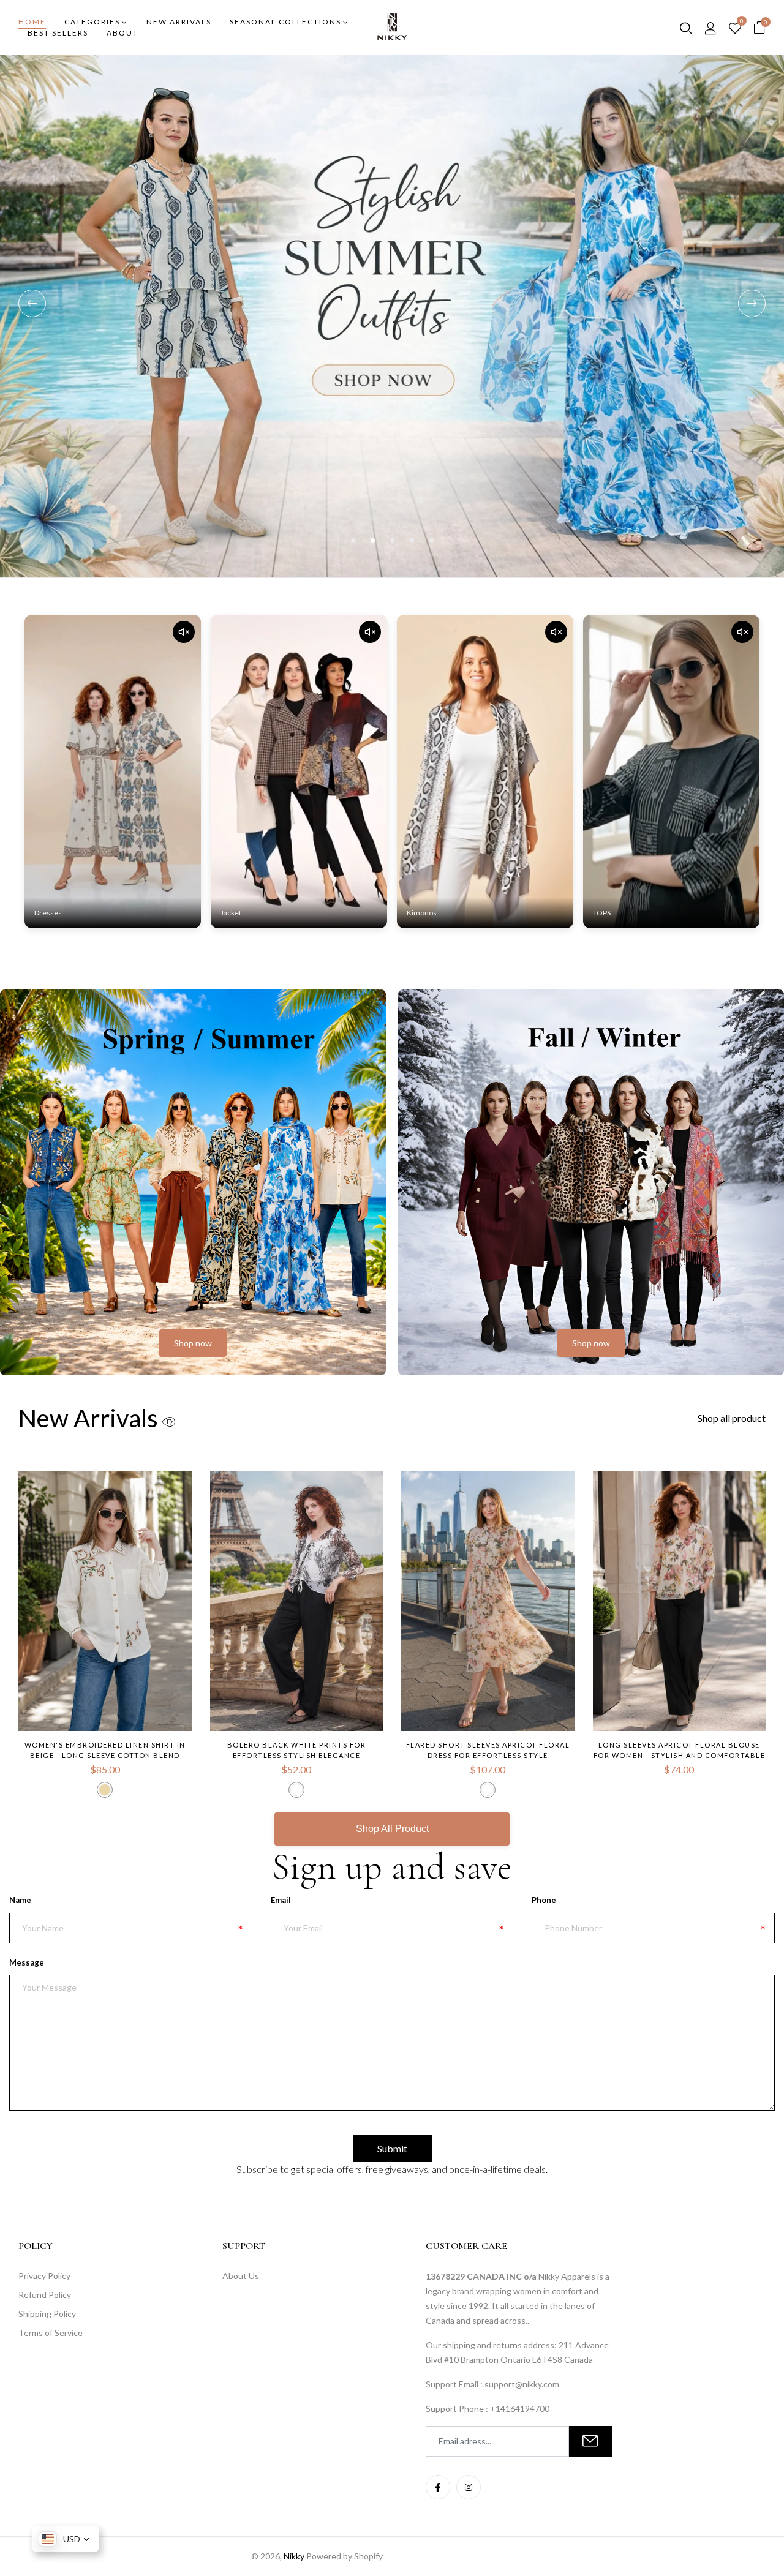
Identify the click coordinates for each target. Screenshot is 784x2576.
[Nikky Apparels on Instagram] (469, 2487)
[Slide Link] (392, 316)
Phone (544, 1900)
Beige (105, 1790)
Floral (488, 1790)
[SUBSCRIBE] (590, 2441)
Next (752, 303)
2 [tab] (373, 540)
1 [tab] (353, 540)
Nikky (294, 2556)
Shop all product (732, 1418)
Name (20, 1900)
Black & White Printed (296, 1790)
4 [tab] (412, 540)
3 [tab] (392, 540)
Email (281, 1900)
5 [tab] (432, 540)
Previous (32, 303)
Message (27, 1962)
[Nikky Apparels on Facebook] (438, 2487)
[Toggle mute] (184, 632)
